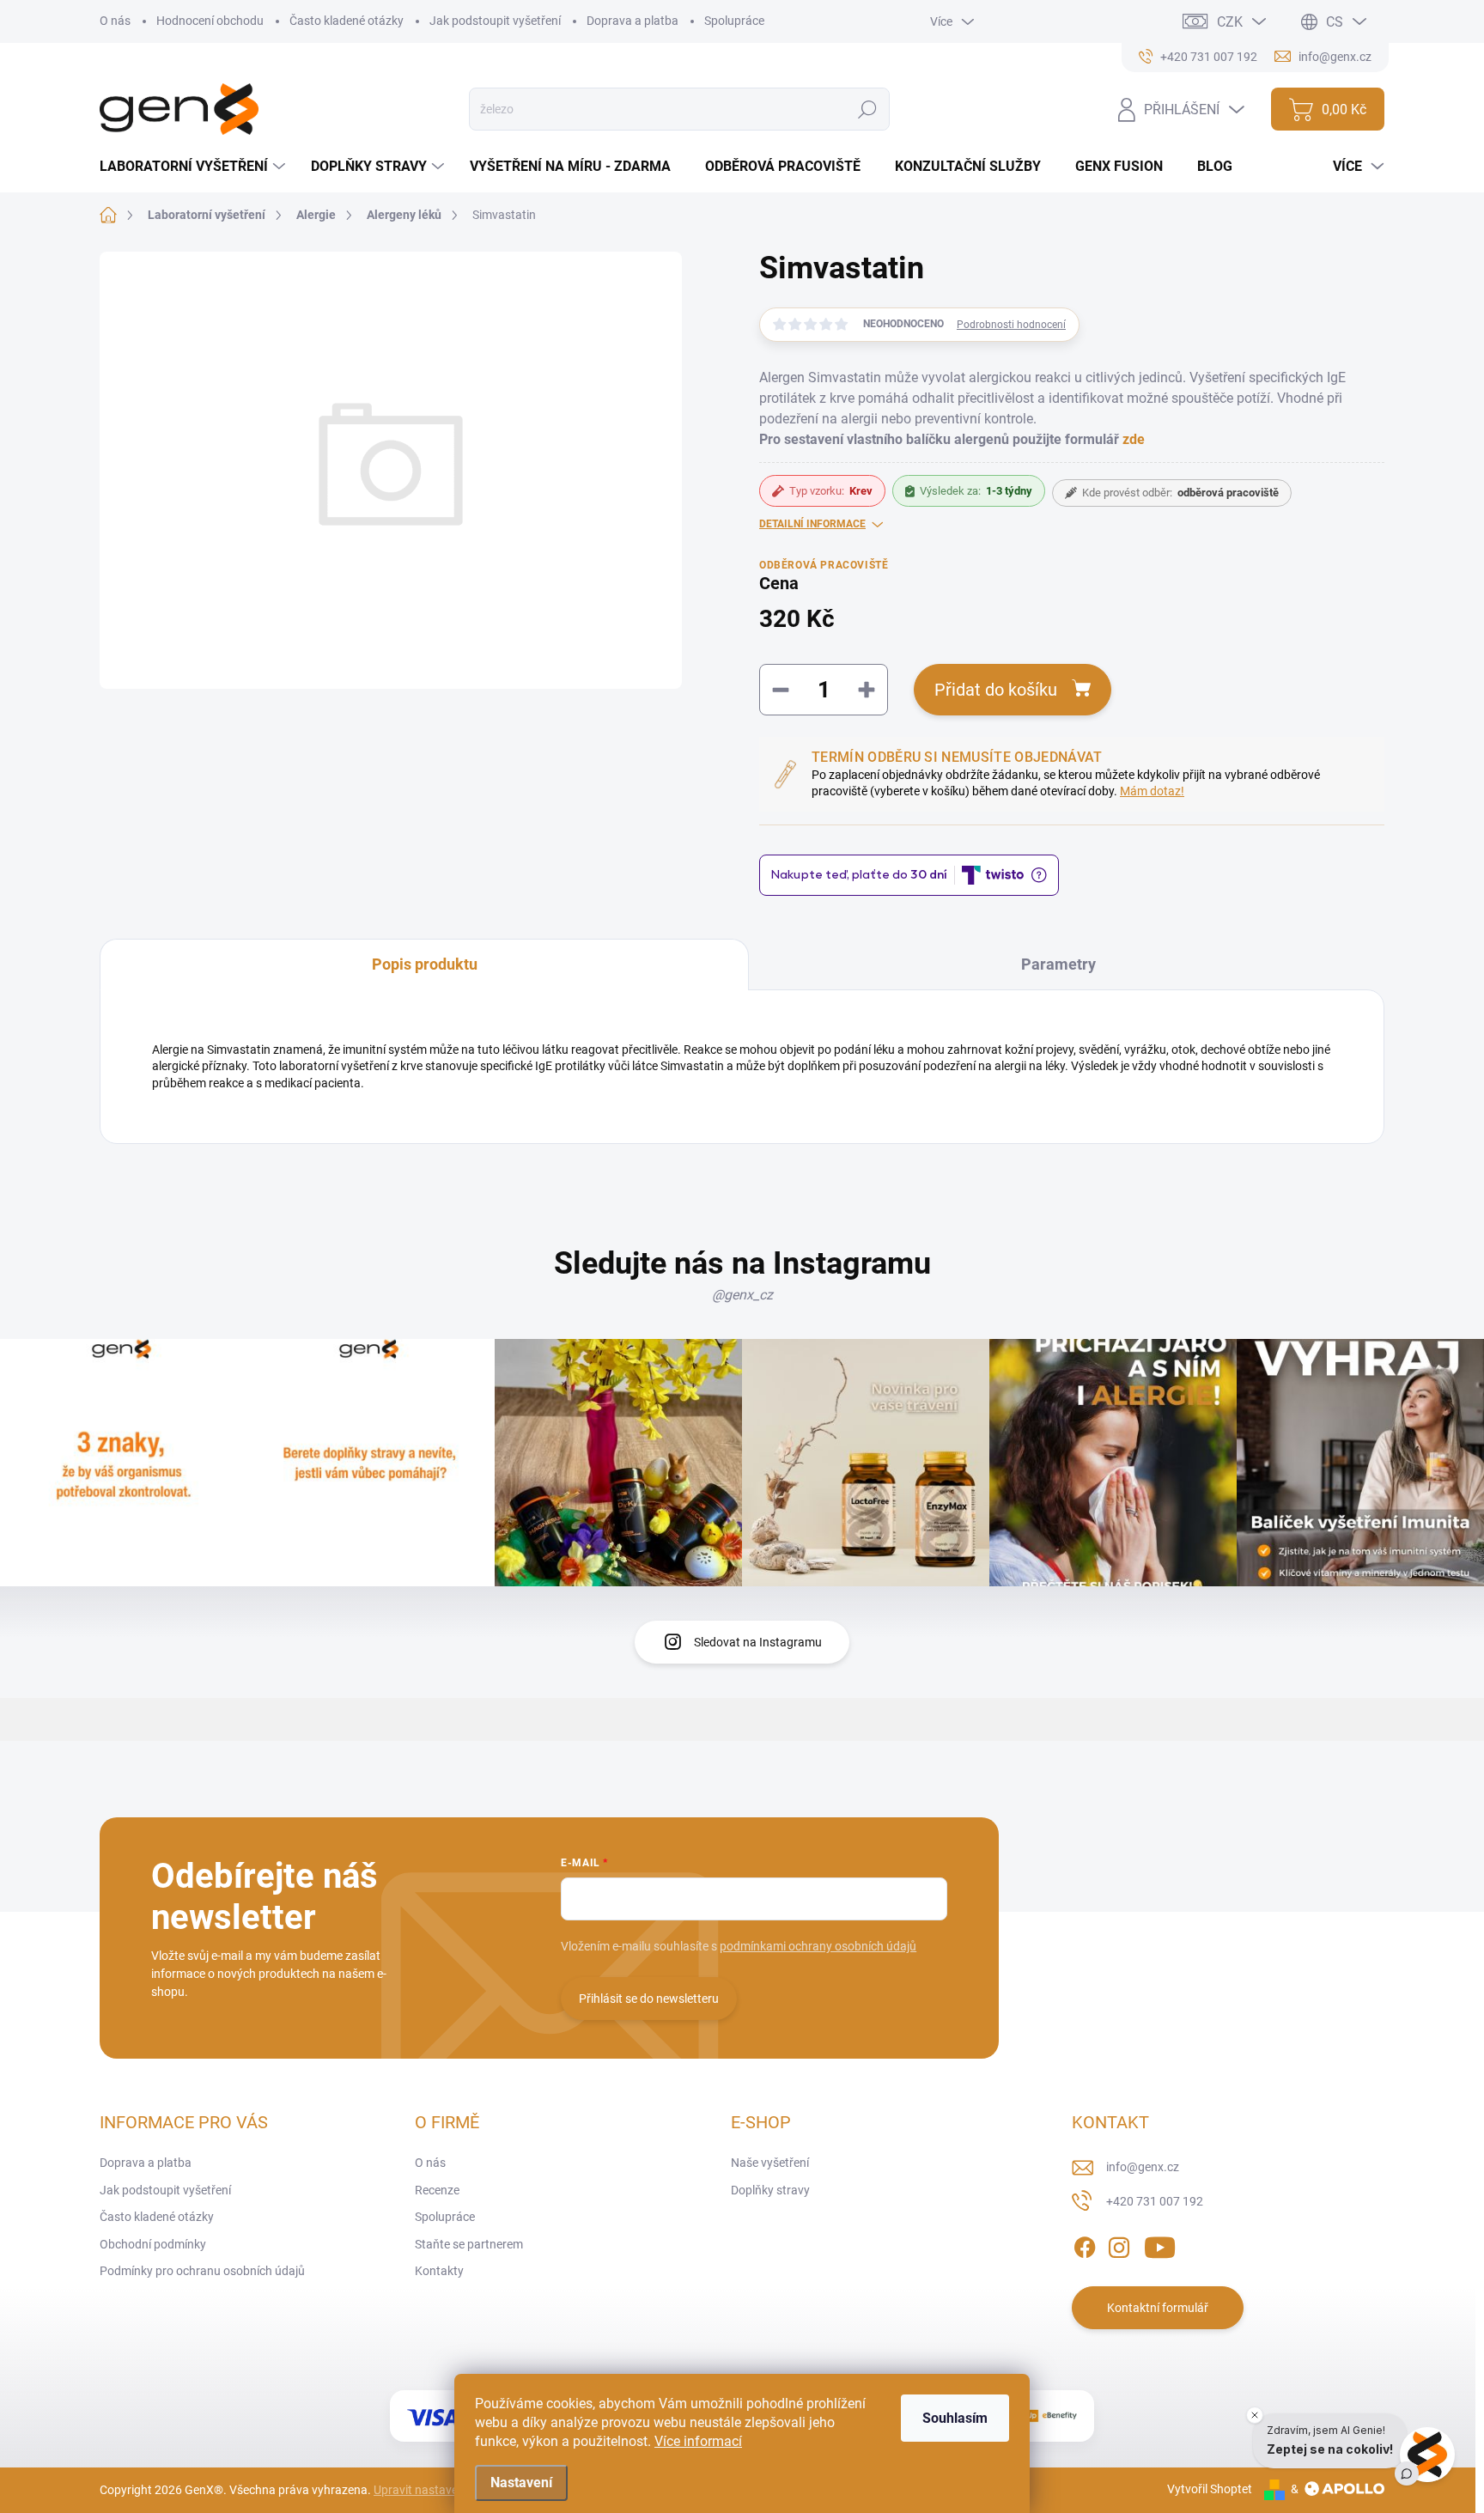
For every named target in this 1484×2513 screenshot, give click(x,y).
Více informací (698, 2441)
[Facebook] (1085, 2244)
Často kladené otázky (347, 21)
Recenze (437, 2190)
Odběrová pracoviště (824, 565)
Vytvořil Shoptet (1210, 2489)
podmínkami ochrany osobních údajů (818, 1946)
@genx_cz (742, 1295)
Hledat (867, 109)
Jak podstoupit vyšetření (495, 21)
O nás (115, 21)
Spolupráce (734, 21)
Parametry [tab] (1058, 964)
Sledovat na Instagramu (758, 1642)
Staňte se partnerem (469, 2244)
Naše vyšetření (770, 2163)
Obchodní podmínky (153, 2244)
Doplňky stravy (770, 2190)
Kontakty (439, 2271)
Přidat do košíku (996, 690)
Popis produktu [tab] (425, 964)
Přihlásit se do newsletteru (649, 1999)
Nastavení (521, 2483)
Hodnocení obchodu (210, 21)
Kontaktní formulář (1158, 2308)
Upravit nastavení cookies (442, 2490)
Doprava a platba (633, 21)
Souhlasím (955, 2418)
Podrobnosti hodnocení (1011, 325)
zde (1134, 439)
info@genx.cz (1143, 2167)
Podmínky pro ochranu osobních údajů (202, 2271)
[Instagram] (1119, 2244)
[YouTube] (1160, 2244)
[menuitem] (195, 167)
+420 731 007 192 (1155, 2201)
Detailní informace (812, 524)
